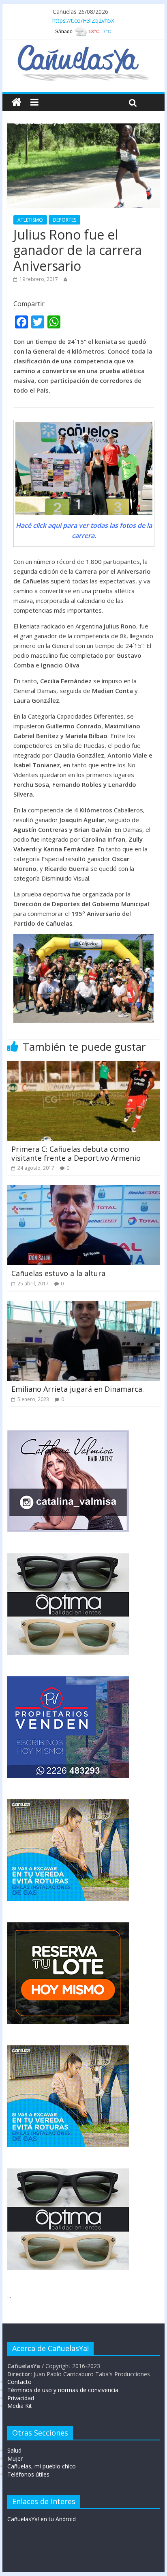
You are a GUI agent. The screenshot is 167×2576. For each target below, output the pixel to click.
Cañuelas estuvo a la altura (58, 1273)
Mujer (15, 2458)
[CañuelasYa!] (83, 48)
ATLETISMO (30, 220)
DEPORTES (64, 220)
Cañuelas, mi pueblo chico (42, 2466)
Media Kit (20, 2406)
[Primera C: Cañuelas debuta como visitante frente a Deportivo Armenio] (83, 1066)
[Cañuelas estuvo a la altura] (83, 1190)
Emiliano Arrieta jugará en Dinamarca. (78, 1389)
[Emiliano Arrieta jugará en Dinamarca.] (83, 1306)
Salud (14, 2450)
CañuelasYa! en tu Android (42, 2519)
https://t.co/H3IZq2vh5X (83, 21)
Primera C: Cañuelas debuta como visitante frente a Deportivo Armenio (76, 1153)
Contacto (19, 2382)
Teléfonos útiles (28, 2474)
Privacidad (21, 2398)
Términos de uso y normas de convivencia (63, 2390)
